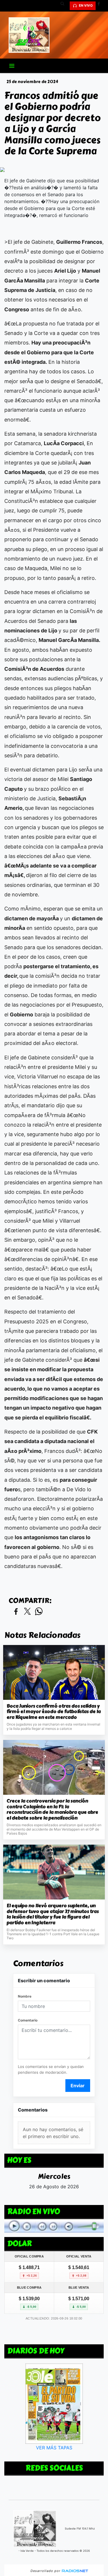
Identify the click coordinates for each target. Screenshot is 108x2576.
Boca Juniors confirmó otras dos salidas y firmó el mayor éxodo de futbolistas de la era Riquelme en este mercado (54, 1712)
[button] (65, 6)
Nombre (25, 1996)
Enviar (78, 2086)
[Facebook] (101, 6)
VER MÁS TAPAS (54, 2448)
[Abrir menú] (12, 66)
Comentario (28, 2020)
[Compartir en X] (27, 1612)
